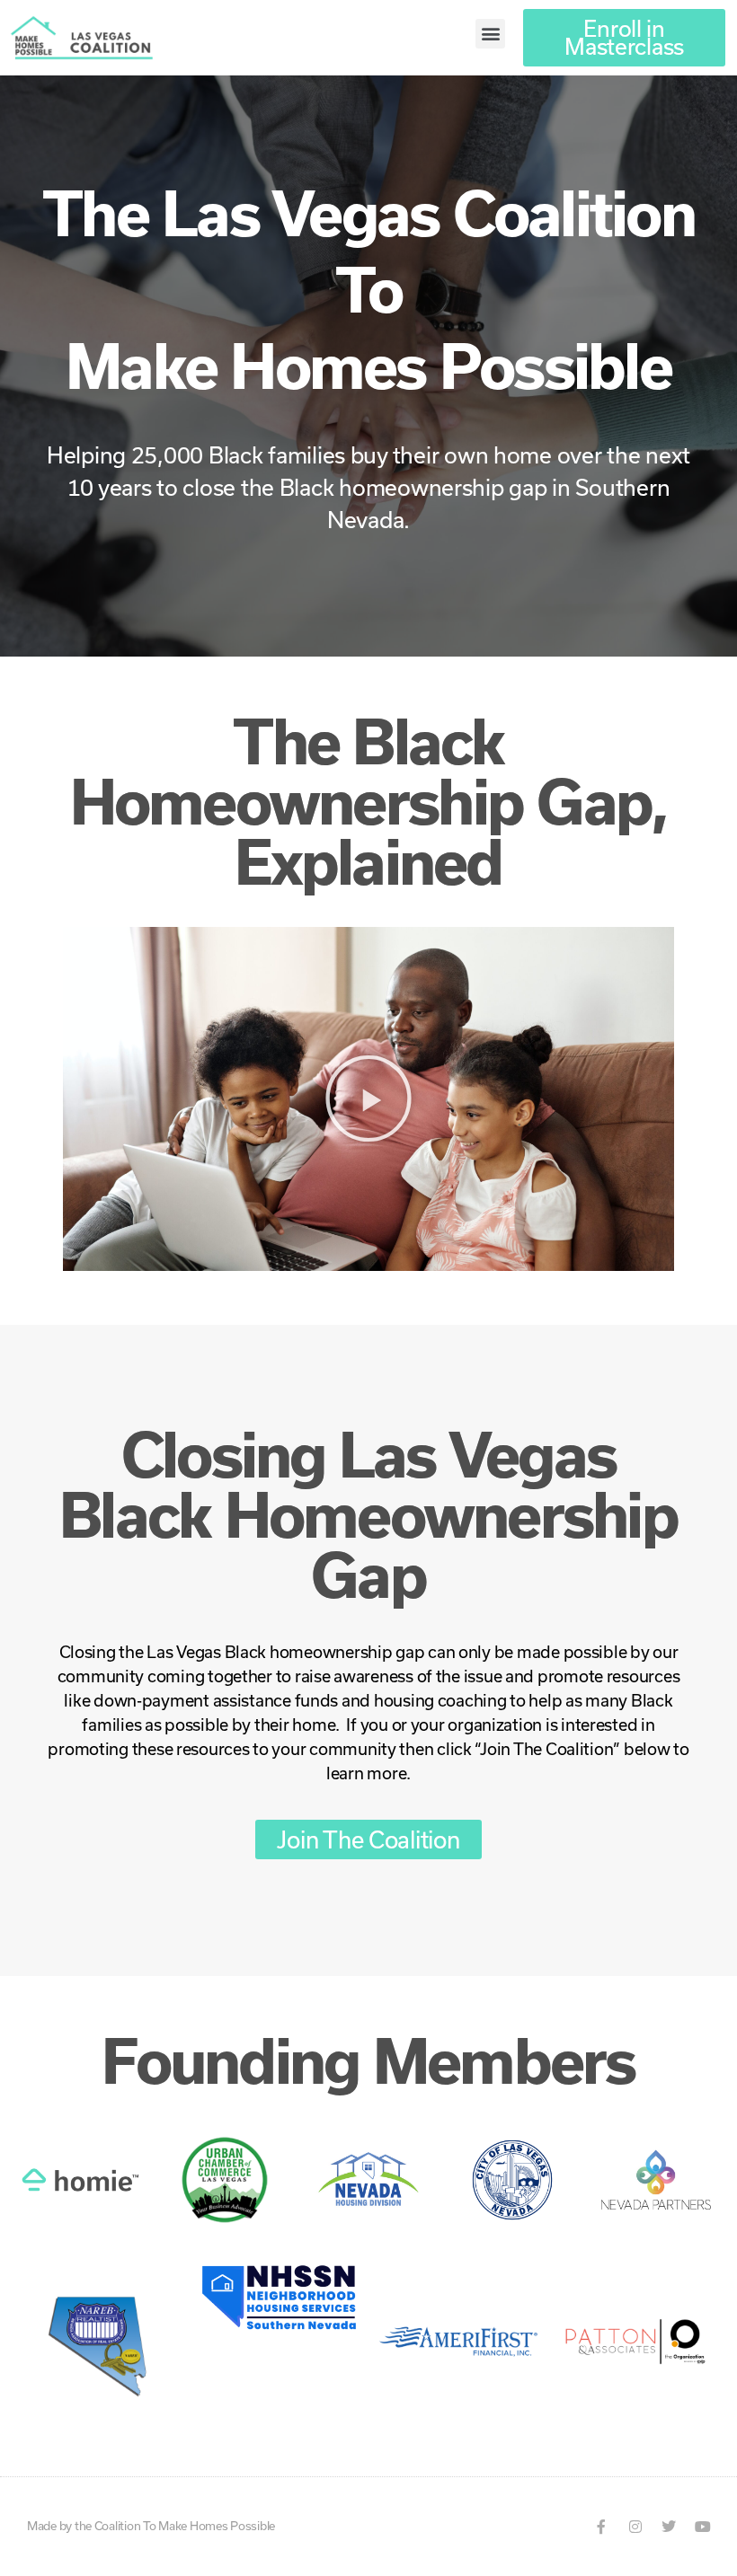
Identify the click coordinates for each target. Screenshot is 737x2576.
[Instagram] (635, 2527)
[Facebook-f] (601, 2527)
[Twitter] (669, 2527)
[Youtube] (703, 2527)
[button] (490, 34)
